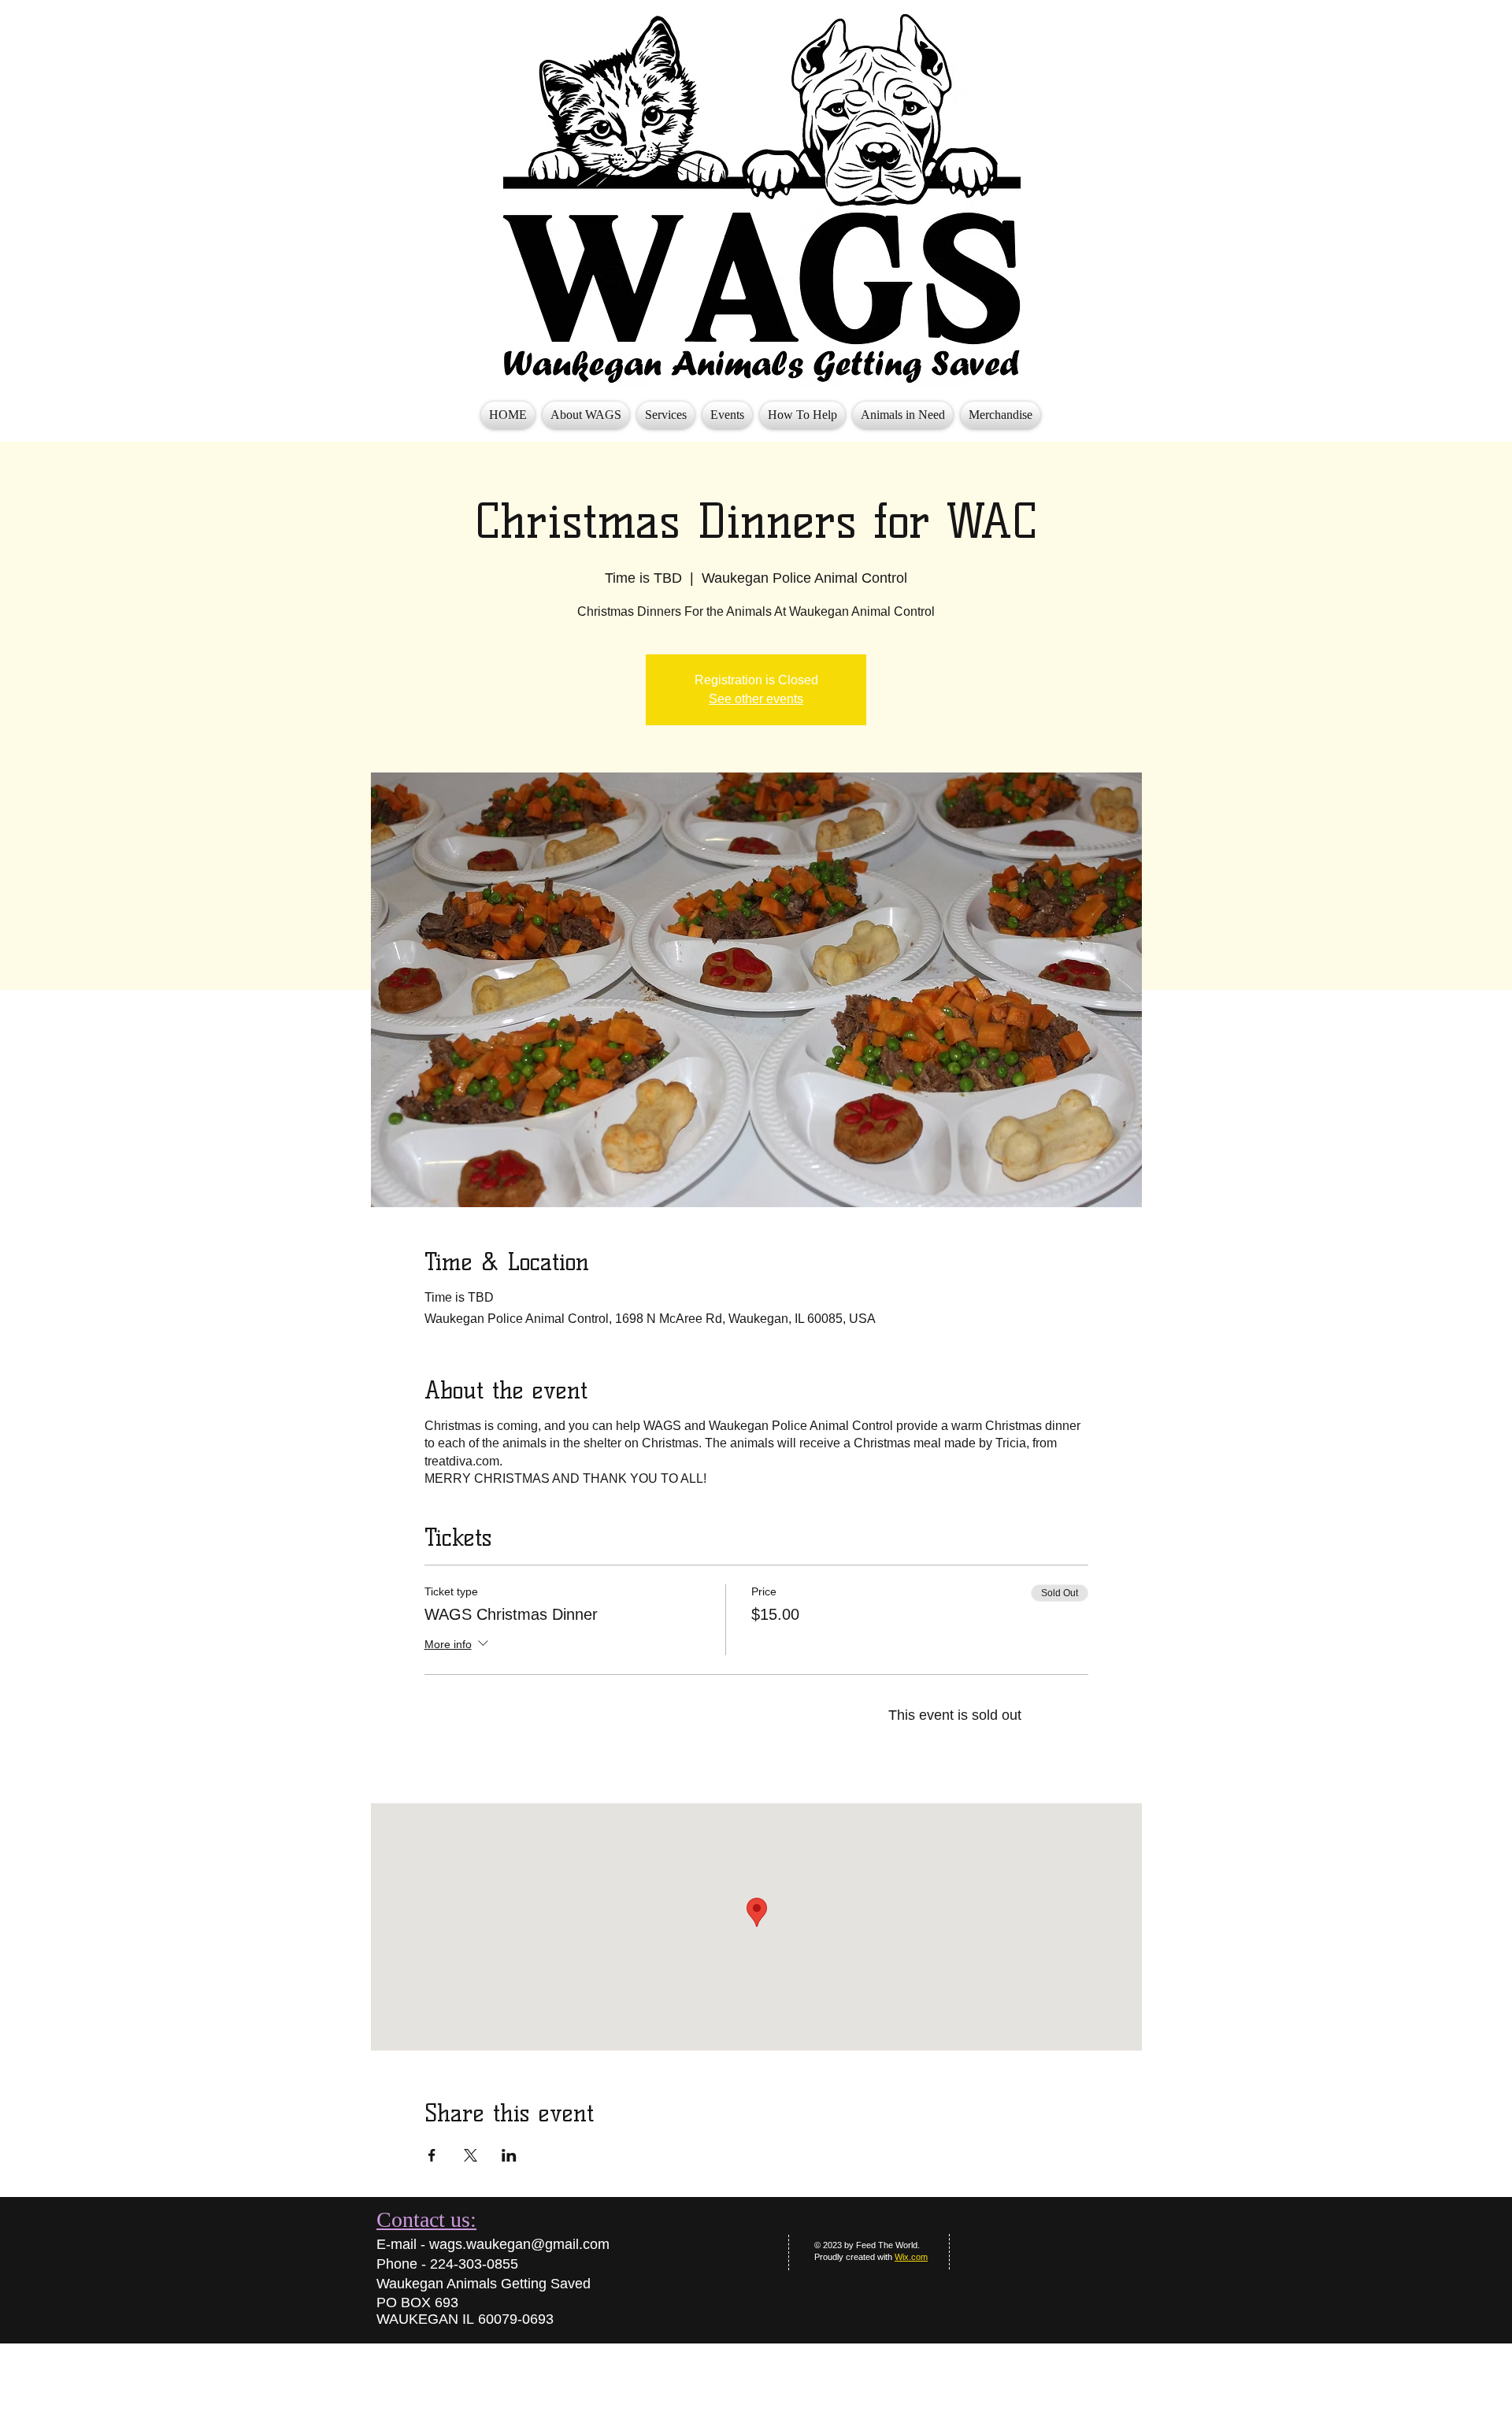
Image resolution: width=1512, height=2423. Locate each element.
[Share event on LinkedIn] (509, 2155)
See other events (756, 699)
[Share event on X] (471, 2155)
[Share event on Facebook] (432, 2155)
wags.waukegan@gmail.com (519, 2244)
